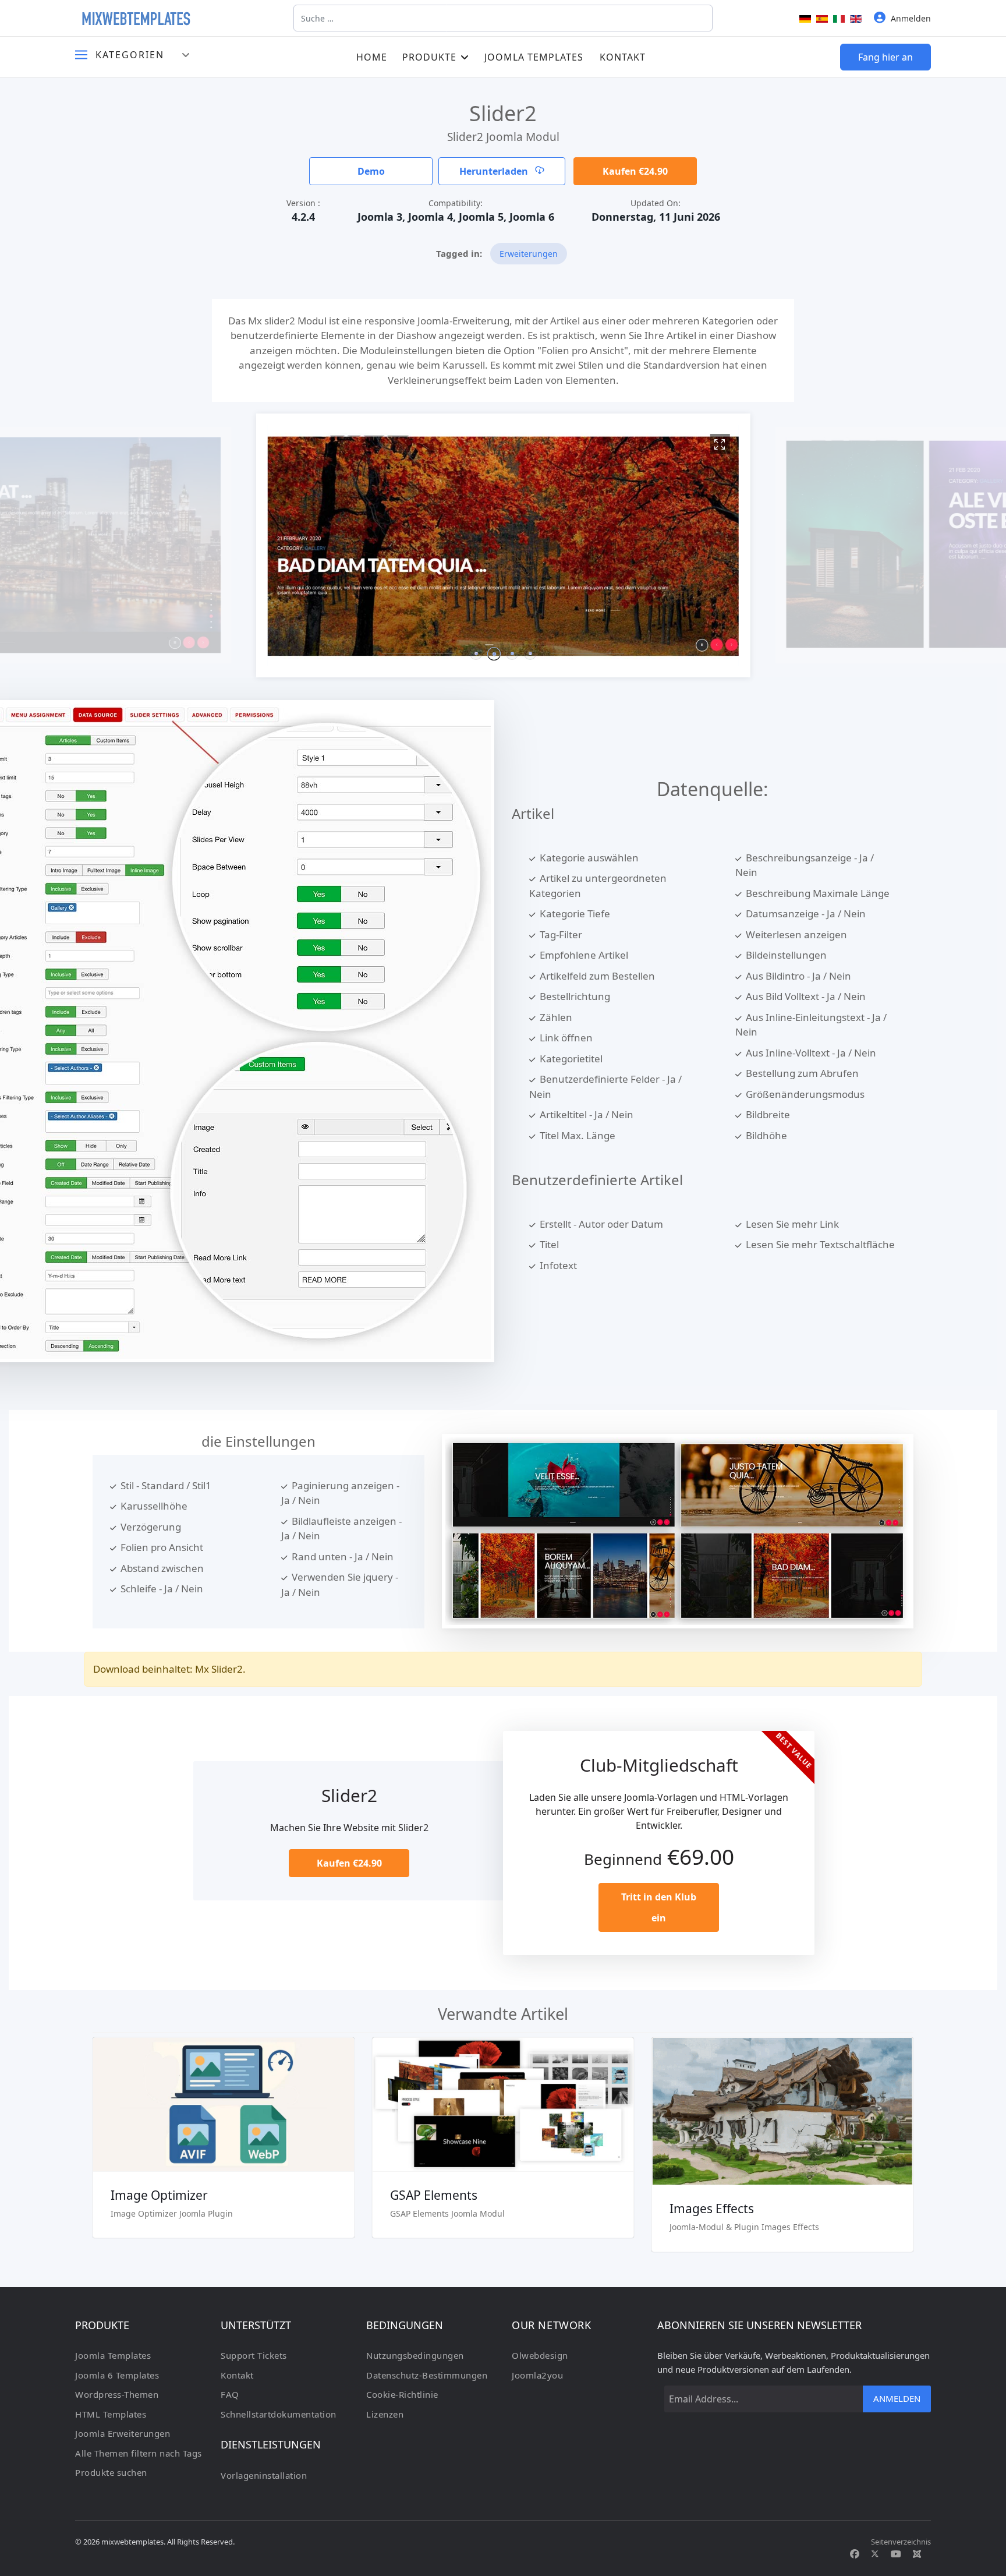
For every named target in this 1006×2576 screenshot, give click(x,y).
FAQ (230, 2394)
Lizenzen (385, 2414)
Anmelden (897, 2398)
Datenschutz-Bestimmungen (427, 2375)
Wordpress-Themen (117, 2394)
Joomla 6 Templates (117, 2375)
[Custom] (917, 2554)
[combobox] (503, 18)
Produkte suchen (111, 2472)
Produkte (429, 57)
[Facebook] (855, 2554)
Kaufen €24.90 (635, 171)
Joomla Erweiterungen (123, 2433)
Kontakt (623, 57)
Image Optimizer (159, 2195)
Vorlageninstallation (264, 2475)
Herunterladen (495, 171)
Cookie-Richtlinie (402, 2394)
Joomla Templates (534, 57)
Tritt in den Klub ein (659, 1907)
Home (372, 57)
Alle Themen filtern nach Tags (139, 2453)
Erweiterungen (529, 254)
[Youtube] (896, 2554)
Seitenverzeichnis (901, 2542)
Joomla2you (537, 2375)
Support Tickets (254, 2355)
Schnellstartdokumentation (279, 2414)
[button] (476, 654)
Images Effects (712, 2208)
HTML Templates (111, 2414)
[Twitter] (875, 2554)
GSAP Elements (434, 2195)
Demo (371, 171)
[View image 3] (720, 444)
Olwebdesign (540, 2355)
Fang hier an (885, 57)
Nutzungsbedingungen (415, 2355)
